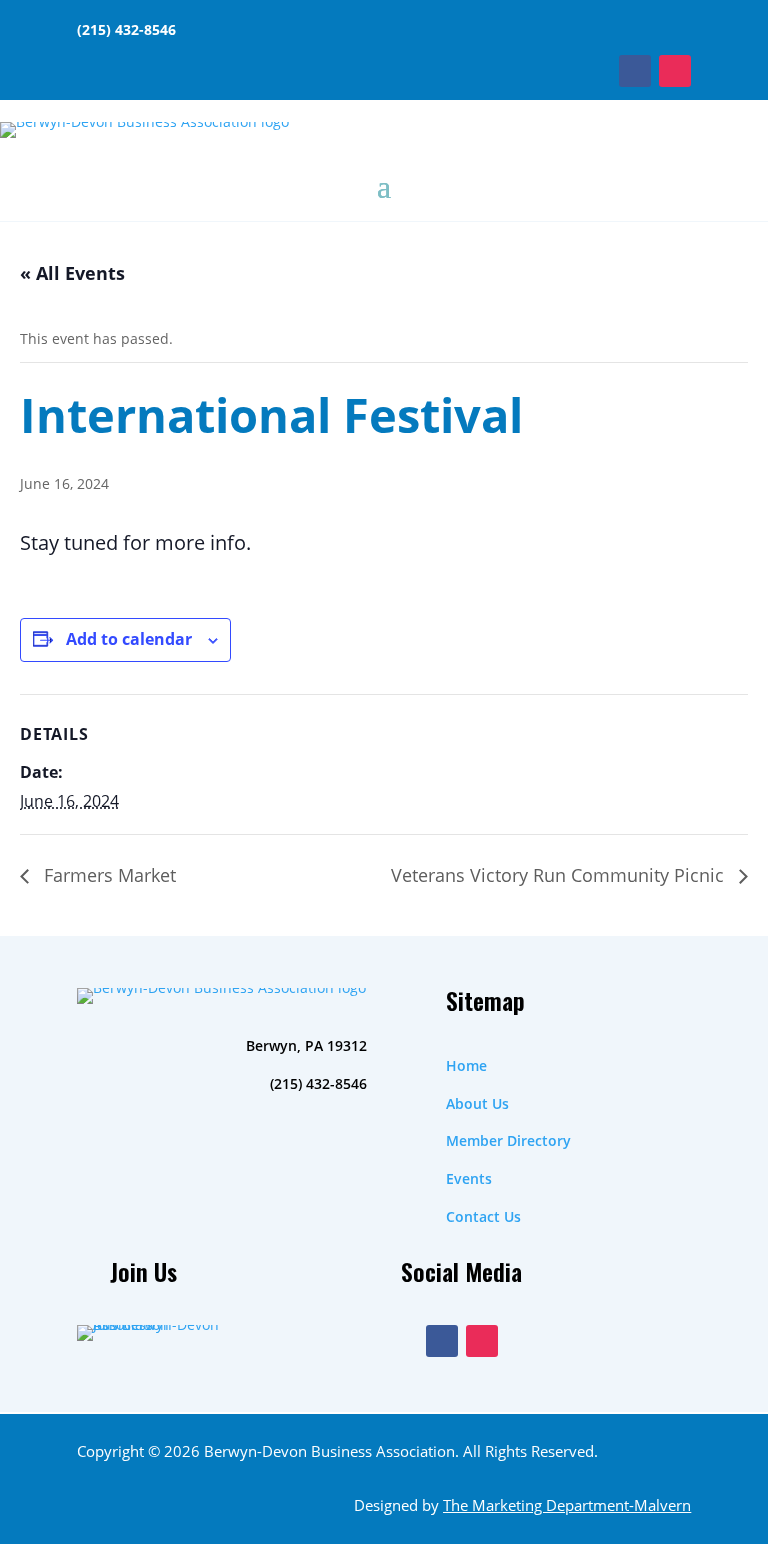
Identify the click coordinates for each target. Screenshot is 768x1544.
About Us (477, 1103)
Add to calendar (129, 639)
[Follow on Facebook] (635, 71)
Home (466, 1065)
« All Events (72, 273)
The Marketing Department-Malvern (567, 1505)
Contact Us (483, 1216)
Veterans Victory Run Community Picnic (560, 875)
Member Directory (508, 1140)
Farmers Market (107, 875)
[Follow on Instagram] (675, 71)
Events (469, 1178)
